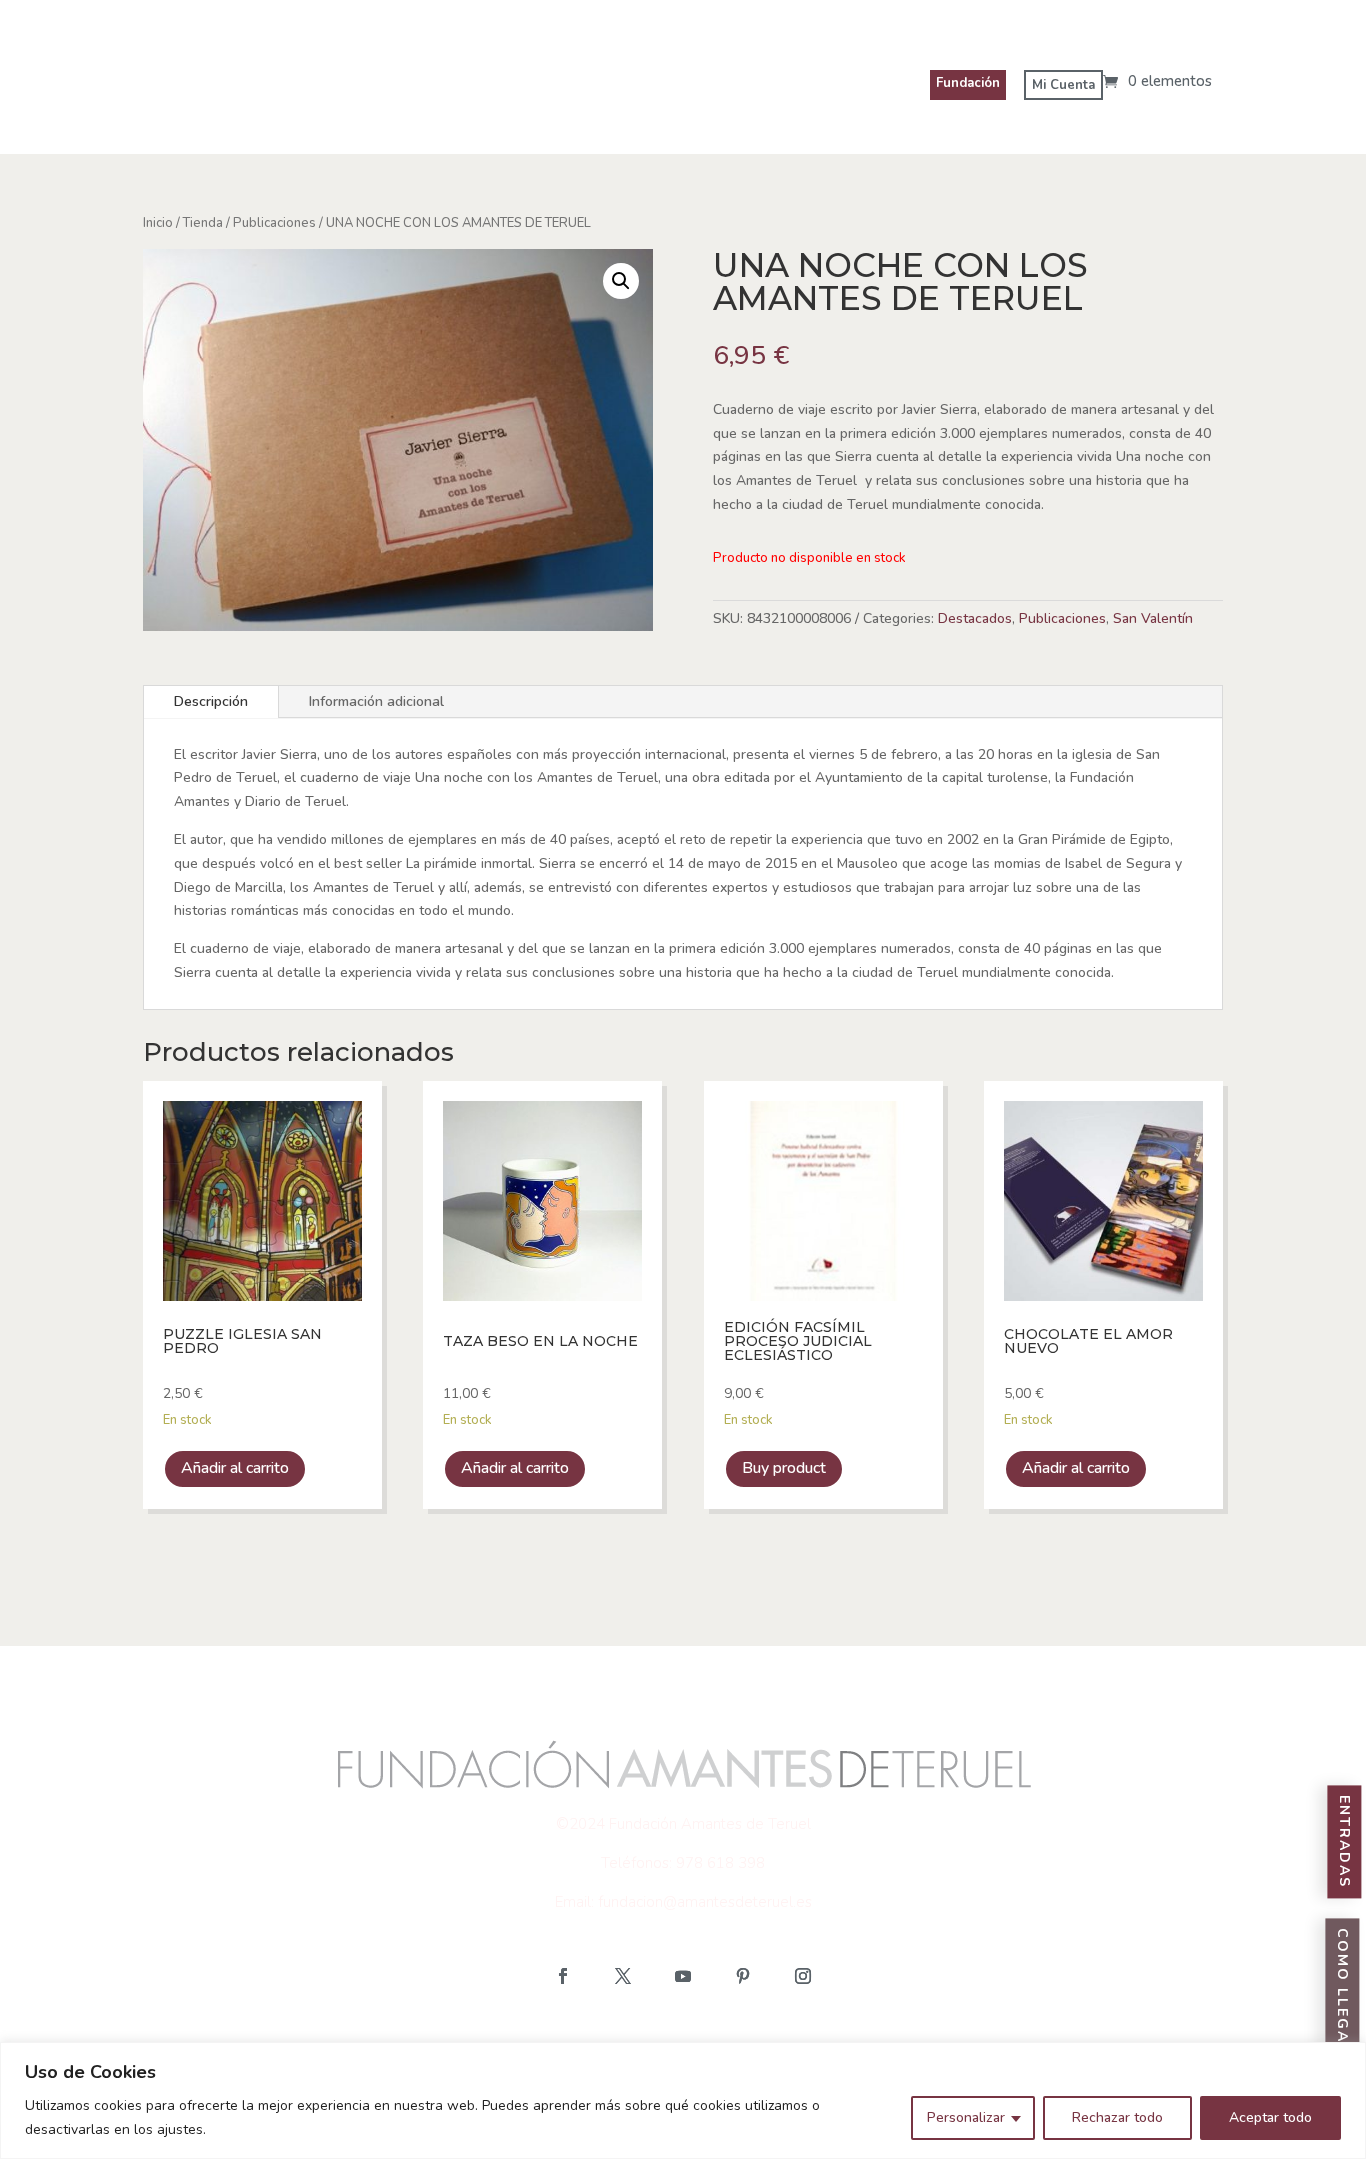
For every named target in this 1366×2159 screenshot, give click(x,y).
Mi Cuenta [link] (1063, 85)
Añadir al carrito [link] (235, 1468)
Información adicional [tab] (376, 701)
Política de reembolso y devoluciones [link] (940, 2040)
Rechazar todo (1117, 2117)
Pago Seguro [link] (1160, 2040)
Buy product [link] (784, 1468)
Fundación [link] (968, 83)
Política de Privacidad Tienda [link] (667, 2040)
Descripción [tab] (211, 701)
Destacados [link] (975, 618)
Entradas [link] (1344, 1842)
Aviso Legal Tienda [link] (227, 2040)
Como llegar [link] (1342, 1992)
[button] (563, 1976)
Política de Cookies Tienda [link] (431, 2040)
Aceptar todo (1270, 2117)
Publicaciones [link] (274, 223)
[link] (1157, 81)
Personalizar (966, 2117)
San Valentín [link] (1153, 618)
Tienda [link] (203, 223)
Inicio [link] (158, 223)
